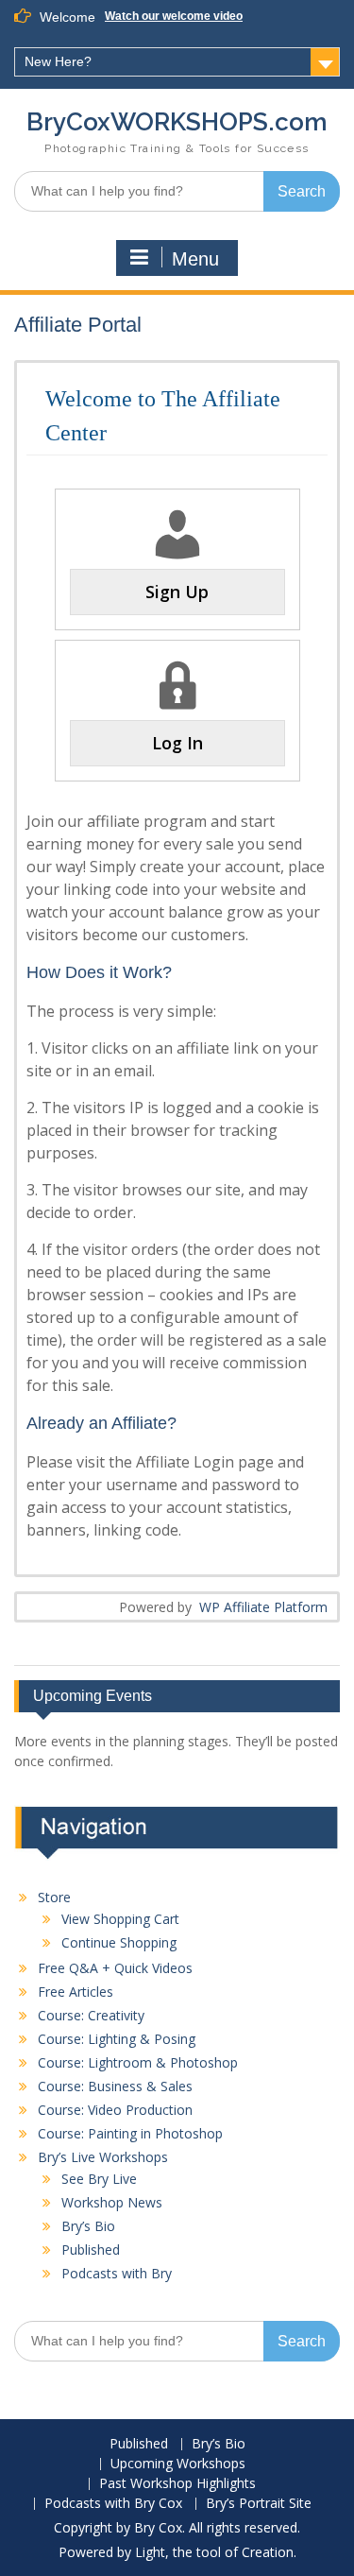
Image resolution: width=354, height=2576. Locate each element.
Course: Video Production (115, 2110)
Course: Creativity (91, 2015)
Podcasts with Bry (117, 2273)
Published (91, 2250)
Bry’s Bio (88, 2226)
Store (54, 1897)
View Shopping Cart (120, 1919)
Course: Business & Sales (115, 2086)
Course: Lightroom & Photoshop (138, 2062)
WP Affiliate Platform (263, 1607)
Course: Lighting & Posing (117, 2039)
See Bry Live (99, 2179)
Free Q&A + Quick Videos (115, 1968)
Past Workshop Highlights (177, 2484)
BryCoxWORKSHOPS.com (177, 122)
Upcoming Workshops (178, 2464)
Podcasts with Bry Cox (113, 2504)
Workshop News (112, 2202)
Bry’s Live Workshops (103, 2157)
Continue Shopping (119, 1942)
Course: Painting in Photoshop (130, 2133)
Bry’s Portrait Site (259, 2504)
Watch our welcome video (174, 16)
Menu (195, 259)
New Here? (58, 61)
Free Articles (76, 1992)
